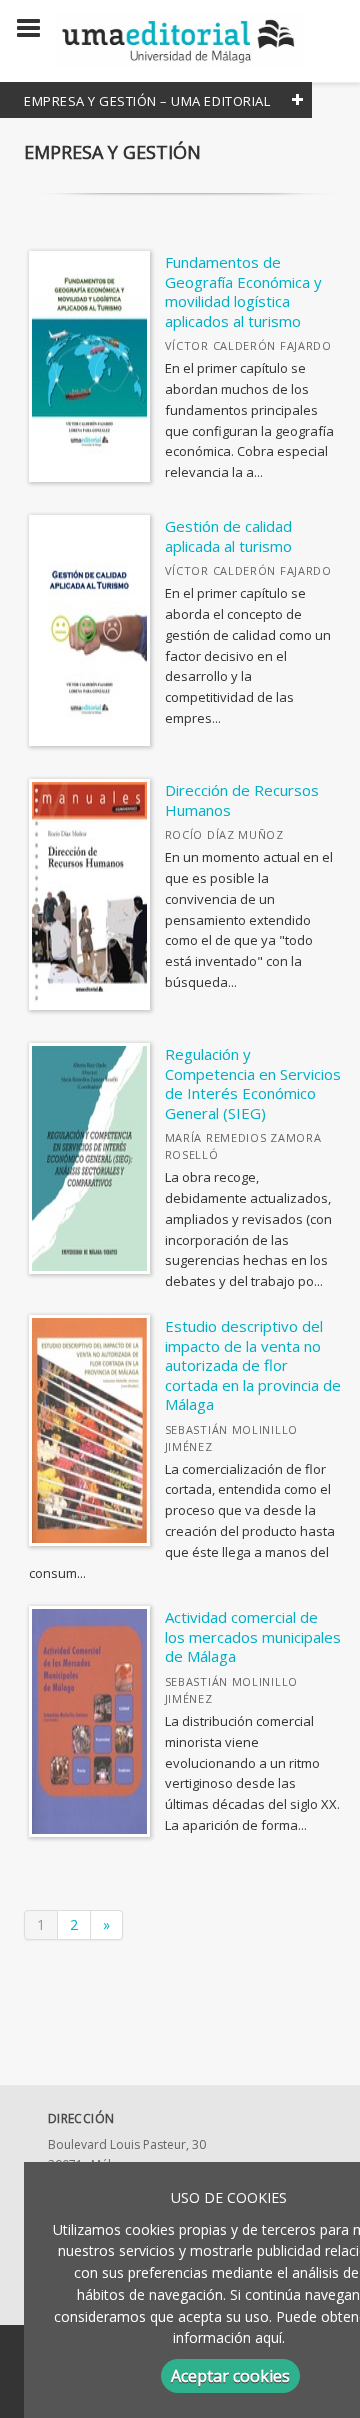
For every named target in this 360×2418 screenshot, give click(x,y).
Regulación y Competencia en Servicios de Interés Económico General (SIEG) (253, 1083)
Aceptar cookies (230, 2376)
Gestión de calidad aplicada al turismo (228, 536)
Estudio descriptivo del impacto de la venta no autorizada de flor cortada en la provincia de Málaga (253, 1365)
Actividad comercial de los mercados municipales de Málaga (253, 1636)
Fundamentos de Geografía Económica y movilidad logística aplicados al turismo (243, 291)
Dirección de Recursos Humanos (242, 800)
